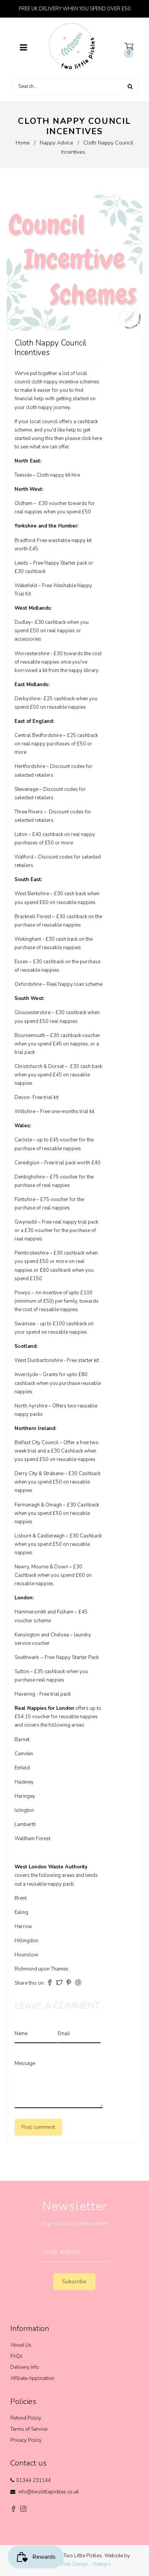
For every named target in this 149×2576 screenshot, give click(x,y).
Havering (25, 1694)
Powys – (24, 1293)
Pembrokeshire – (33, 1253)
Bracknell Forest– (35, 917)
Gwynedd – (28, 1222)
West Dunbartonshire (39, 1360)
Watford (24, 857)
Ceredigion (27, 1163)
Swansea (25, 1324)
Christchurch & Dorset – (41, 1066)
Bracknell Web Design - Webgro (75, 2564)
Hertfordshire (30, 766)
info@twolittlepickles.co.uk (49, 2492)
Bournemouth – (32, 1036)
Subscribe (74, 2281)
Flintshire (25, 1200)
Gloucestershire (32, 1013)
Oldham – (26, 503)
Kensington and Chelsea (42, 1635)
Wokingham (28, 939)
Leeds (21, 563)
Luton (21, 834)
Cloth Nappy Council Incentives (50, 348)
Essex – (23, 962)
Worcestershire (32, 654)
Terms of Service (29, 2429)
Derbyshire (27, 699)
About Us (21, 2345)
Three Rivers (29, 812)
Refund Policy (26, 2418)
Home (23, 143)
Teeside (23, 475)
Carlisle (23, 1140)
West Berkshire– (34, 894)
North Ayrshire (31, 1406)
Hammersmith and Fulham (44, 1612)
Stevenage (26, 789)
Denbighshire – (32, 1177)
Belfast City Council (36, 1443)
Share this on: (30, 1983)
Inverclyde (26, 1375)
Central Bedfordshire (38, 735)
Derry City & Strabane (39, 1474)
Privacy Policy (26, 2440)
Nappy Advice (57, 143)
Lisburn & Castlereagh (40, 1536)
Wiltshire (25, 1112)
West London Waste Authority (51, 1867)
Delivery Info (25, 2367)
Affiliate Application (32, 2378)
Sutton (22, 1672)
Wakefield (26, 586)
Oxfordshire (28, 984)
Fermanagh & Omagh (38, 1505)
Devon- (23, 1097)
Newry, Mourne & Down (41, 1567)
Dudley (23, 622)
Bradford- (26, 541)
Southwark (27, 1657)
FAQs (16, 2356)
